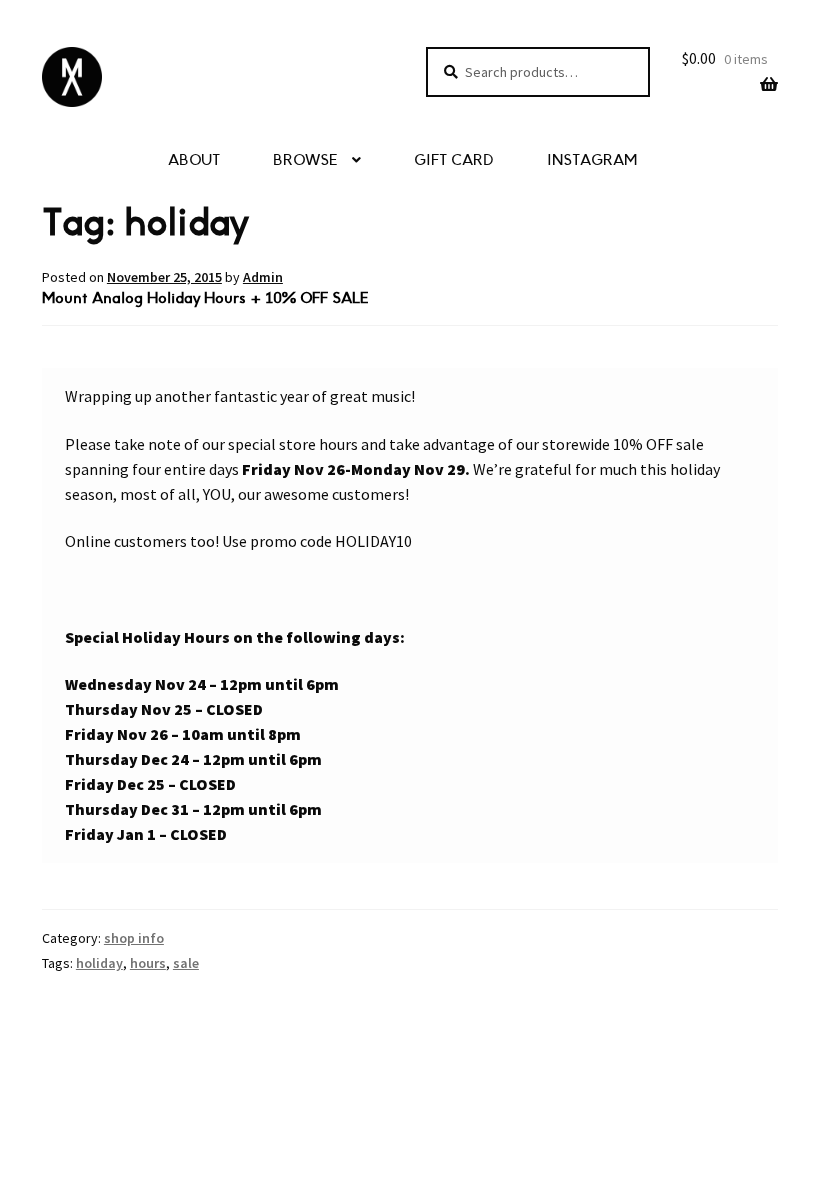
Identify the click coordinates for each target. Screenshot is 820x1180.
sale (186, 963)
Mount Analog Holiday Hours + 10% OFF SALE (205, 298)
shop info (134, 938)
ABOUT (194, 160)
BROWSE (305, 160)
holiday (99, 963)
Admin (263, 277)
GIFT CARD (454, 160)
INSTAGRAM (592, 160)
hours (148, 963)
